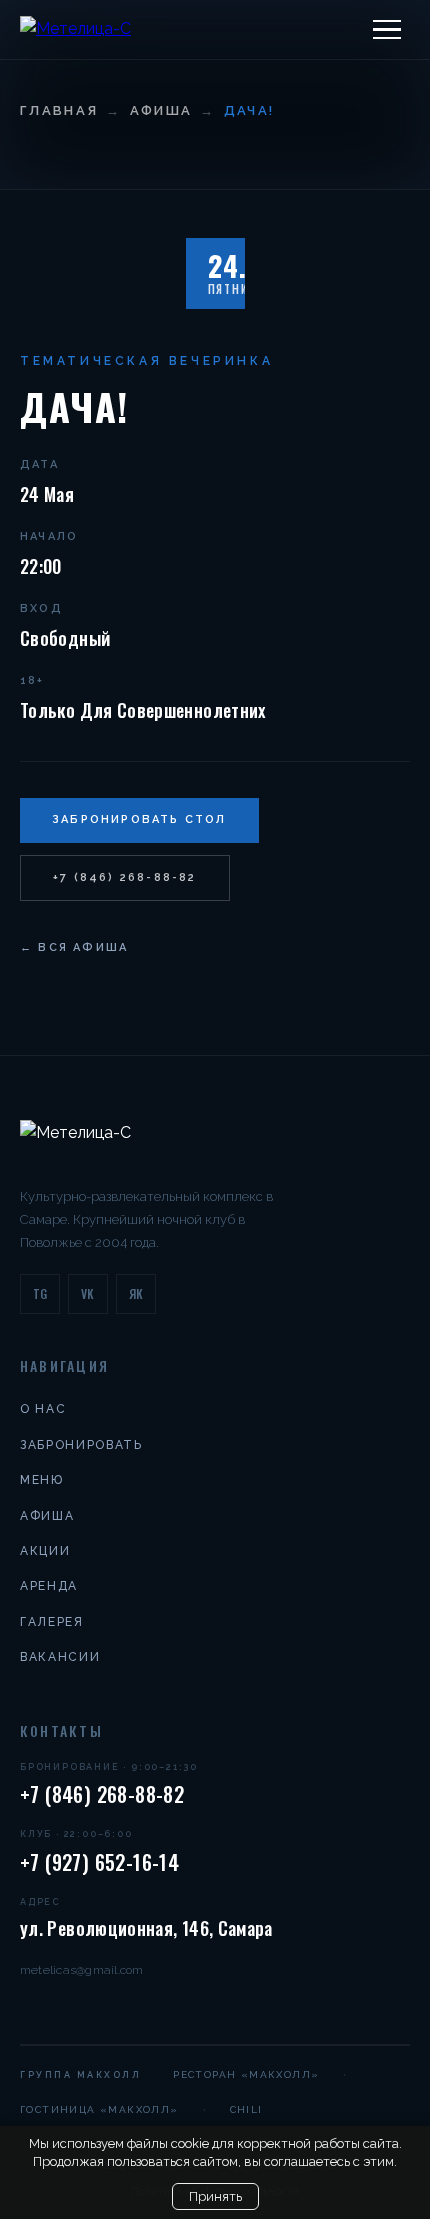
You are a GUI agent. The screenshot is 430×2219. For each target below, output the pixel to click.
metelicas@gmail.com (82, 1970)
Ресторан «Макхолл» (246, 2074)
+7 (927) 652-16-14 (99, 1862)
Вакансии (60, 1657)
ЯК (136, 1293)
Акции (45, 1551)
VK (88, 1293)
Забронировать (81, 1445)
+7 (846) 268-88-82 (125, 877)
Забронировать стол (139, 819)
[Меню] (387, 30)
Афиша (161, 110)
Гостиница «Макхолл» (99, 2109)
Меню (42, 1480)
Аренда (49, 1586)
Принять (215, 2196)
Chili (246, 2109)
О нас (43, 1409)
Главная (59, 110)
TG (40, 1293)
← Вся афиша (74, 947)
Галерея (52, 1622)
